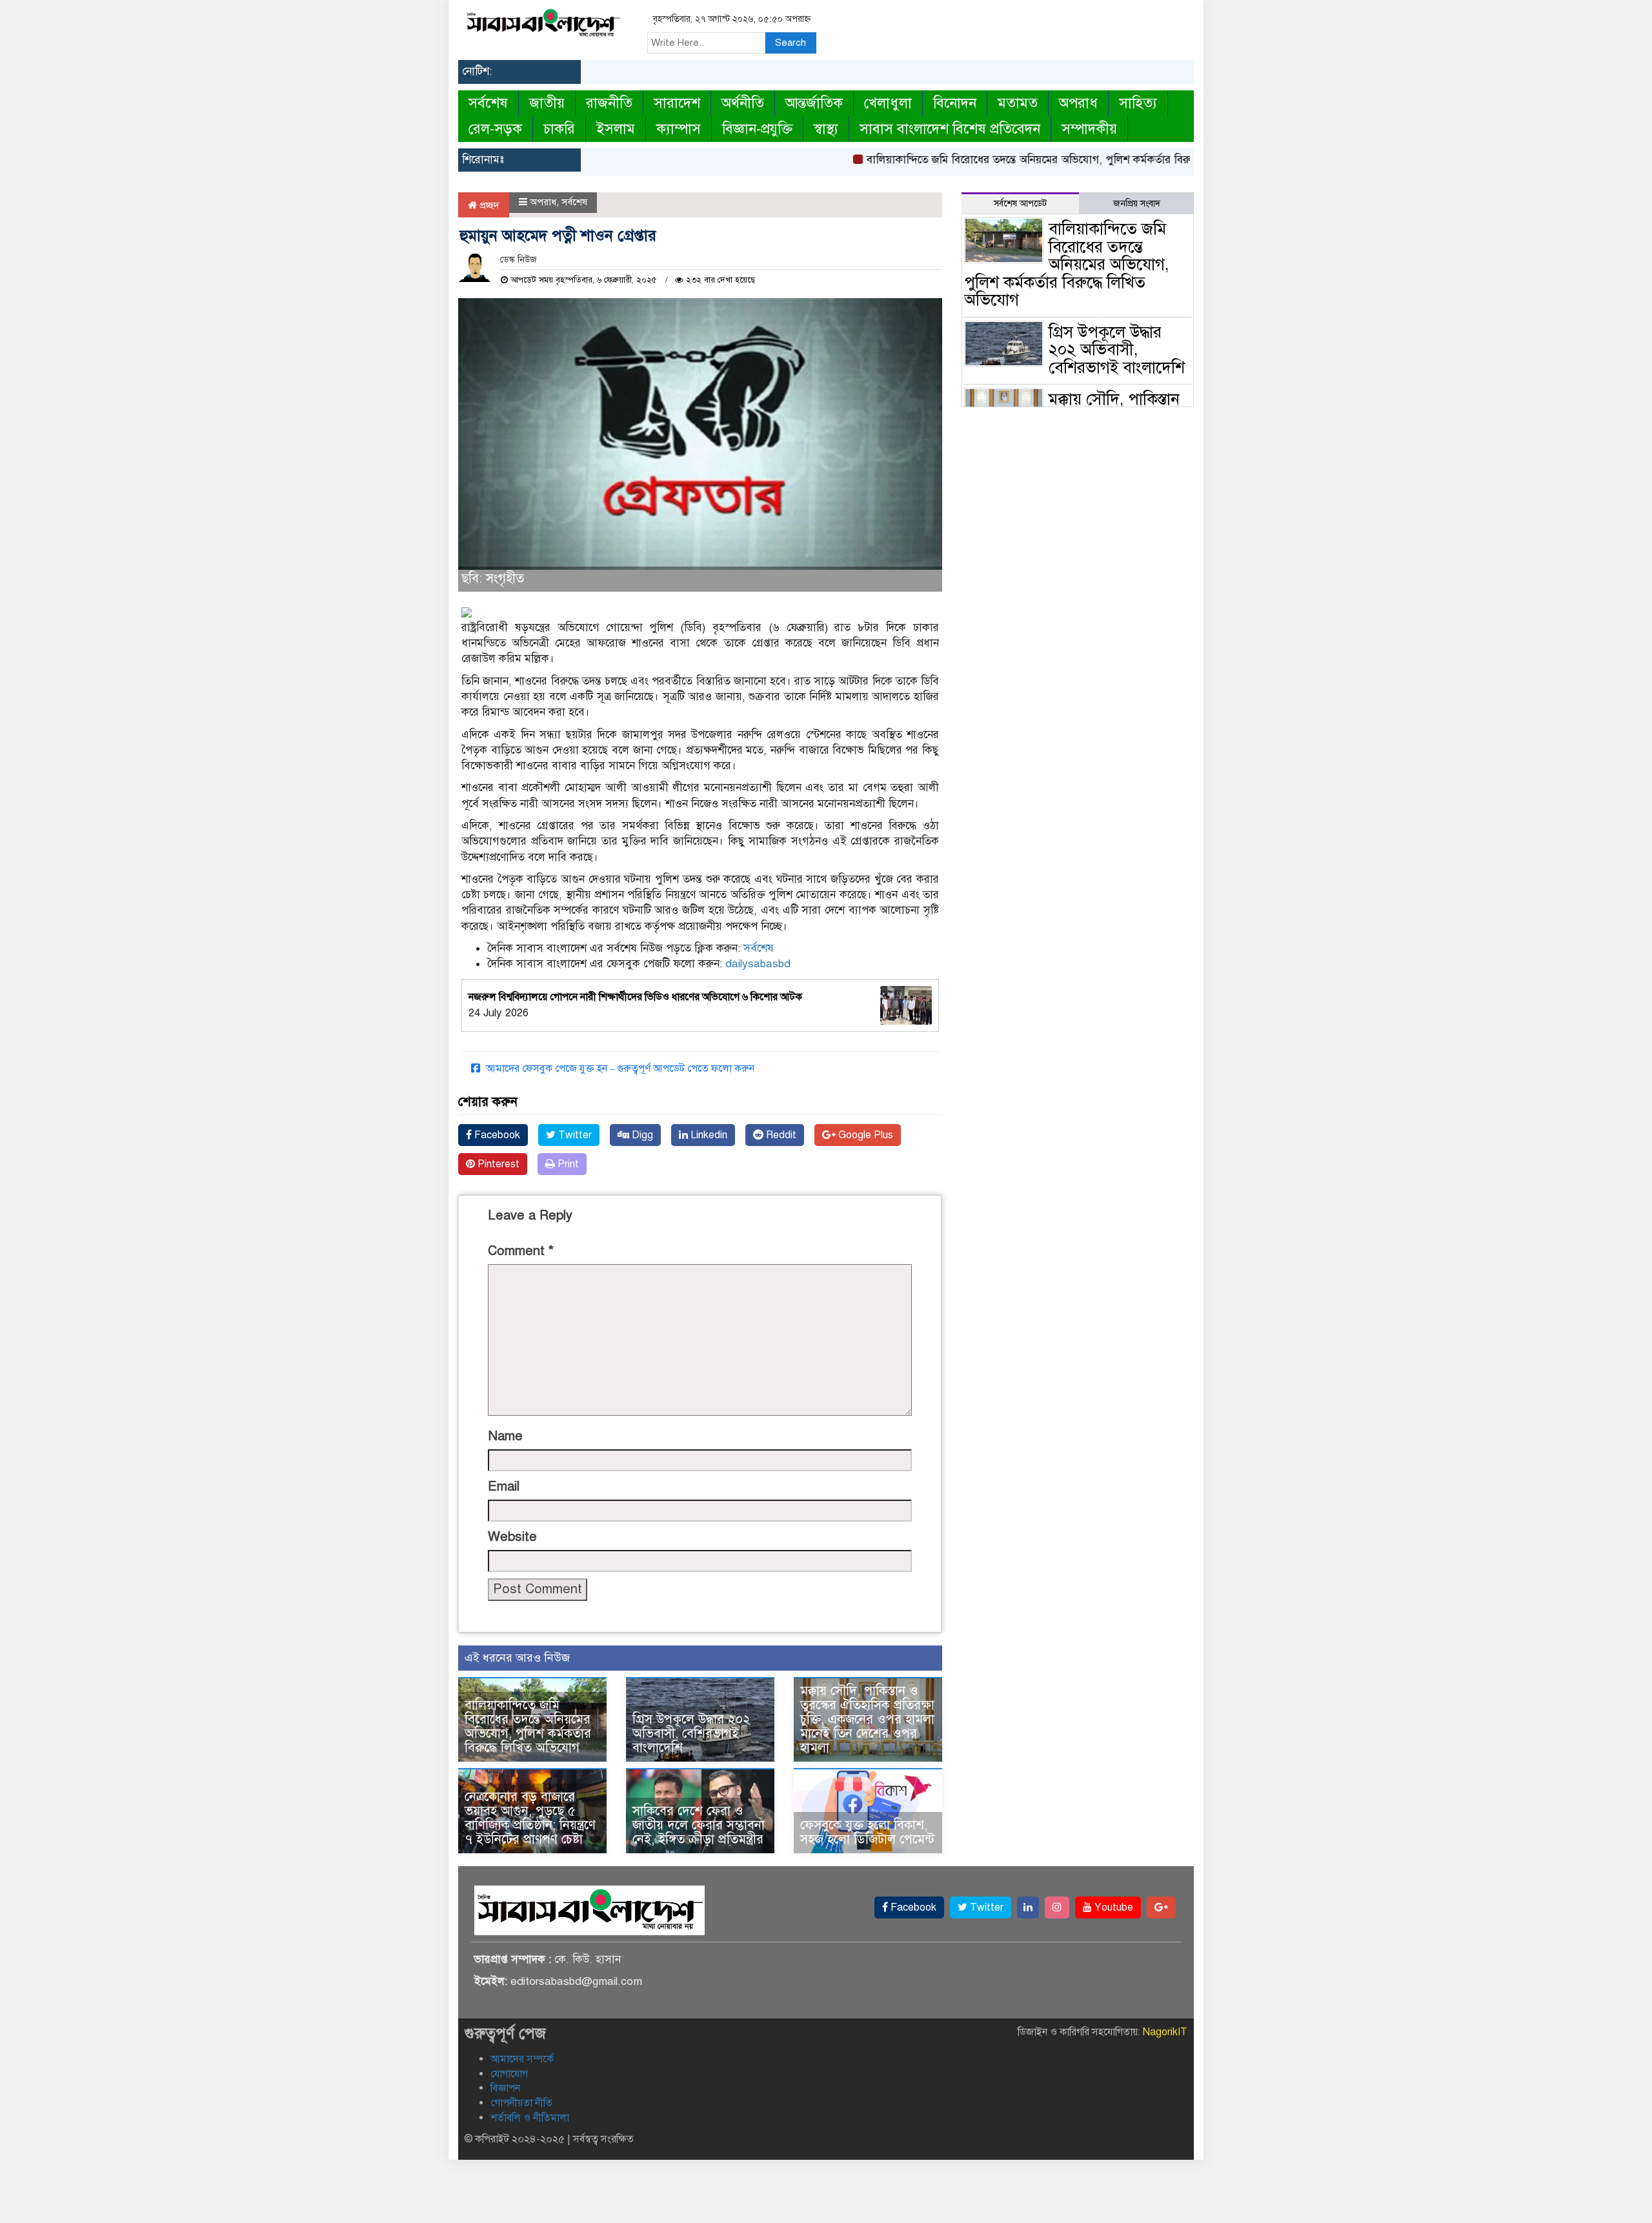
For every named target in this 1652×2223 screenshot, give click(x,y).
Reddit (780, 1135)
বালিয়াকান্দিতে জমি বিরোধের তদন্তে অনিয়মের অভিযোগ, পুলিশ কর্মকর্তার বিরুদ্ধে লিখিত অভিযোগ (1028, 160)
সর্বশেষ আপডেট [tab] (1020, 204)
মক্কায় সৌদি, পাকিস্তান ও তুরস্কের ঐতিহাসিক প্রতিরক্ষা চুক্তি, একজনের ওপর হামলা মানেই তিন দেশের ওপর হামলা (867, 1719)
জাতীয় (547, 103)
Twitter (574, 1135)
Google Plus (864, 1135)
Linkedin (708, 1135)
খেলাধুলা (888, 103)
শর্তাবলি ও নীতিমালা (530, 2118)
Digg (641, 1135)
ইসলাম (616, 129)
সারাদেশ (677, 103)
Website (512, 1537)
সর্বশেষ (488, 103)
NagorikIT (1165, 2032)
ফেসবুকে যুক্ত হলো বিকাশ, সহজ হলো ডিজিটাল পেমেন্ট (867, 1832)
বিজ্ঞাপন (505, 2088)
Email (504, 1486)
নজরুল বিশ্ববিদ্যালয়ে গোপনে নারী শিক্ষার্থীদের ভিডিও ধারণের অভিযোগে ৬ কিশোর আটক (635, 997)
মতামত (1018, 103)
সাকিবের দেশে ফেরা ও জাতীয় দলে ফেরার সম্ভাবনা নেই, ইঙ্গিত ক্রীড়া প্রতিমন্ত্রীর (699, 1825)
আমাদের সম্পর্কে (522, 2059)
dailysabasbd (758, 964)
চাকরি (559, 129)
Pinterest (497, 1164)
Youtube (1113, 1907)
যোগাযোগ (509, 2074)
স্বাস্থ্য (826, 129)
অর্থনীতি (743, 103)
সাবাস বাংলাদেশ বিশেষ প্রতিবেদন (950, 129)
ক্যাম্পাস (679, 129)
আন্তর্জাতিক (814, 103)
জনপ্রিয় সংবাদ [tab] (1137, 204)
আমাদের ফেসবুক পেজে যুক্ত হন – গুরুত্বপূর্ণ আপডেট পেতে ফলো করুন (619, 1069)
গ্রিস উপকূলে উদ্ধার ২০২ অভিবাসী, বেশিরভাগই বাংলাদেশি (691, 1734)
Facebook (496, 1135)
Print (567, 1164)
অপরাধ (1078, 103)
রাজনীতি (609, 103)
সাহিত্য (1138, 103)
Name (505, 1436)
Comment (521, 1251)
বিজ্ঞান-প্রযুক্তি (757, 129)
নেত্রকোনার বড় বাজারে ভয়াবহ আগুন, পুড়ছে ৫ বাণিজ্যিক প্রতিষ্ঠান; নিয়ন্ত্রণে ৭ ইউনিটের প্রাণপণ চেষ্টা (530, 1818)
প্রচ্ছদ (488, 205)
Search (791, 43)
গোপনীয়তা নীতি (521, 2103)
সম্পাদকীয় (1089, 129)
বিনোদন (955, 103)
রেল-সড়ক (495, 129)
